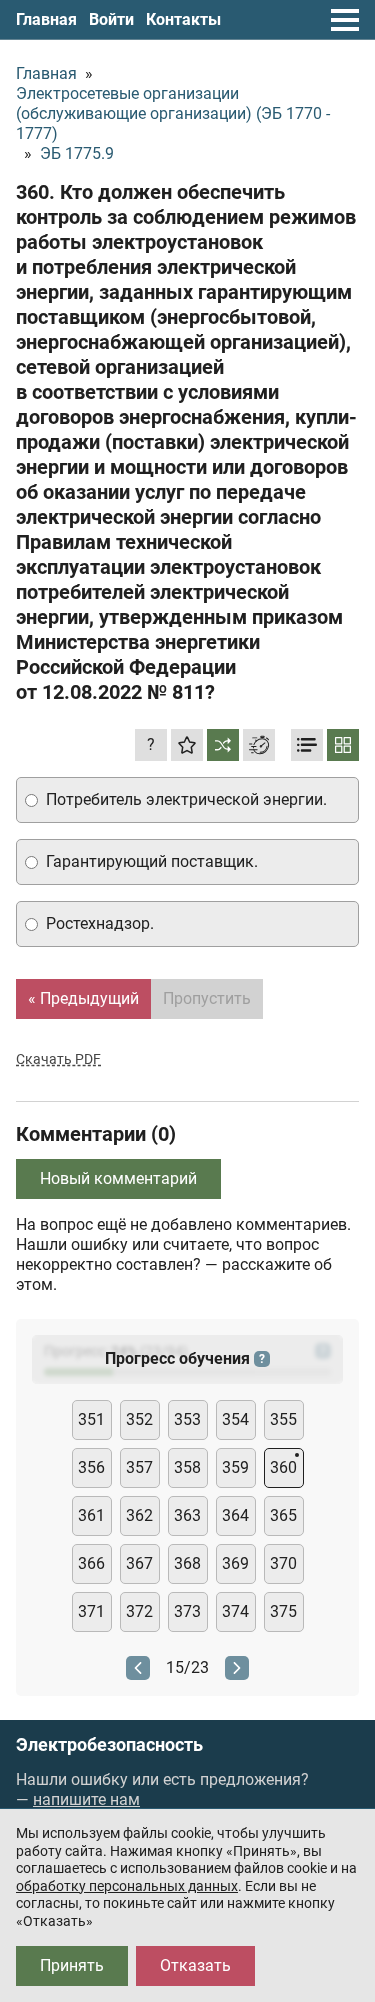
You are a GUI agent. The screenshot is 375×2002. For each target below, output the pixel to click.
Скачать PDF (58, 1059)
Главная (46, 19)
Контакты (183, 19)
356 (91, 1467)
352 (139, 1419)
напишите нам (86, 1799)
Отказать (195, 1965)
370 (283, 1563)
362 (139, 1515)
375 (283, 1611)
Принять (72, 1965)
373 (187, 1611)
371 (91, 1611)
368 (187, 1563)
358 (187, 1467)
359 (235, 1467)
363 (187, 1515)
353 (187, 1419)
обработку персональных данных (127, 1886)
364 (235, 1515)
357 (139, 1467)
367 (139, 1563)
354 (235, 1419)
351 (91, 1419)
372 (139, 1611)
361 (91, 1515)
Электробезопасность (109, 1745)
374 (235, 1611)
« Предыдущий (83, 998)
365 (283, 1515)
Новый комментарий (118, 1178)
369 (235, 1563)
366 (91, 1563)
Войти (111, 19)
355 (283, 1419)
